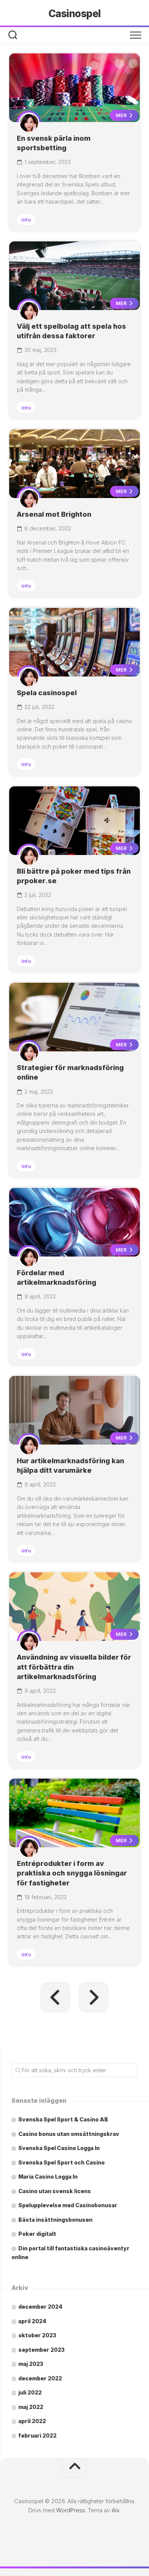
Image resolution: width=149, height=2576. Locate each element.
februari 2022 (37, 2435)
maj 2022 (31, 2407)
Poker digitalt (37, 2234)
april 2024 (32, 2321)
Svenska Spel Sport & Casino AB (63, 2119)
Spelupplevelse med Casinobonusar (68, 2205)
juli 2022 (30, 2392)
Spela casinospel (47, 693)
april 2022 (32, 2421)
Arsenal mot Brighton (54, 514)
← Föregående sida (55, 1997)
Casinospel (75, 14)
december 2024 (40, 2307)
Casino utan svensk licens (55, 2191)
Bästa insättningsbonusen (55, 2220)
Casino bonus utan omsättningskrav (69, 2134)
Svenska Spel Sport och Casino (62, 2162)
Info (26, 220)
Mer (122, 115)
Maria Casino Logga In (48, 2177)
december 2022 (40, 2378)
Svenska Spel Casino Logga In (59, 2148)
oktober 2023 (37, 2335)
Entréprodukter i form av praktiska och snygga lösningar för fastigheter (72, 1873)
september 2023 (41, 2350)
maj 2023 (31, 2364)
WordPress (71, 2510)
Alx (116, 2510)
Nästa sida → (94, 1997)
